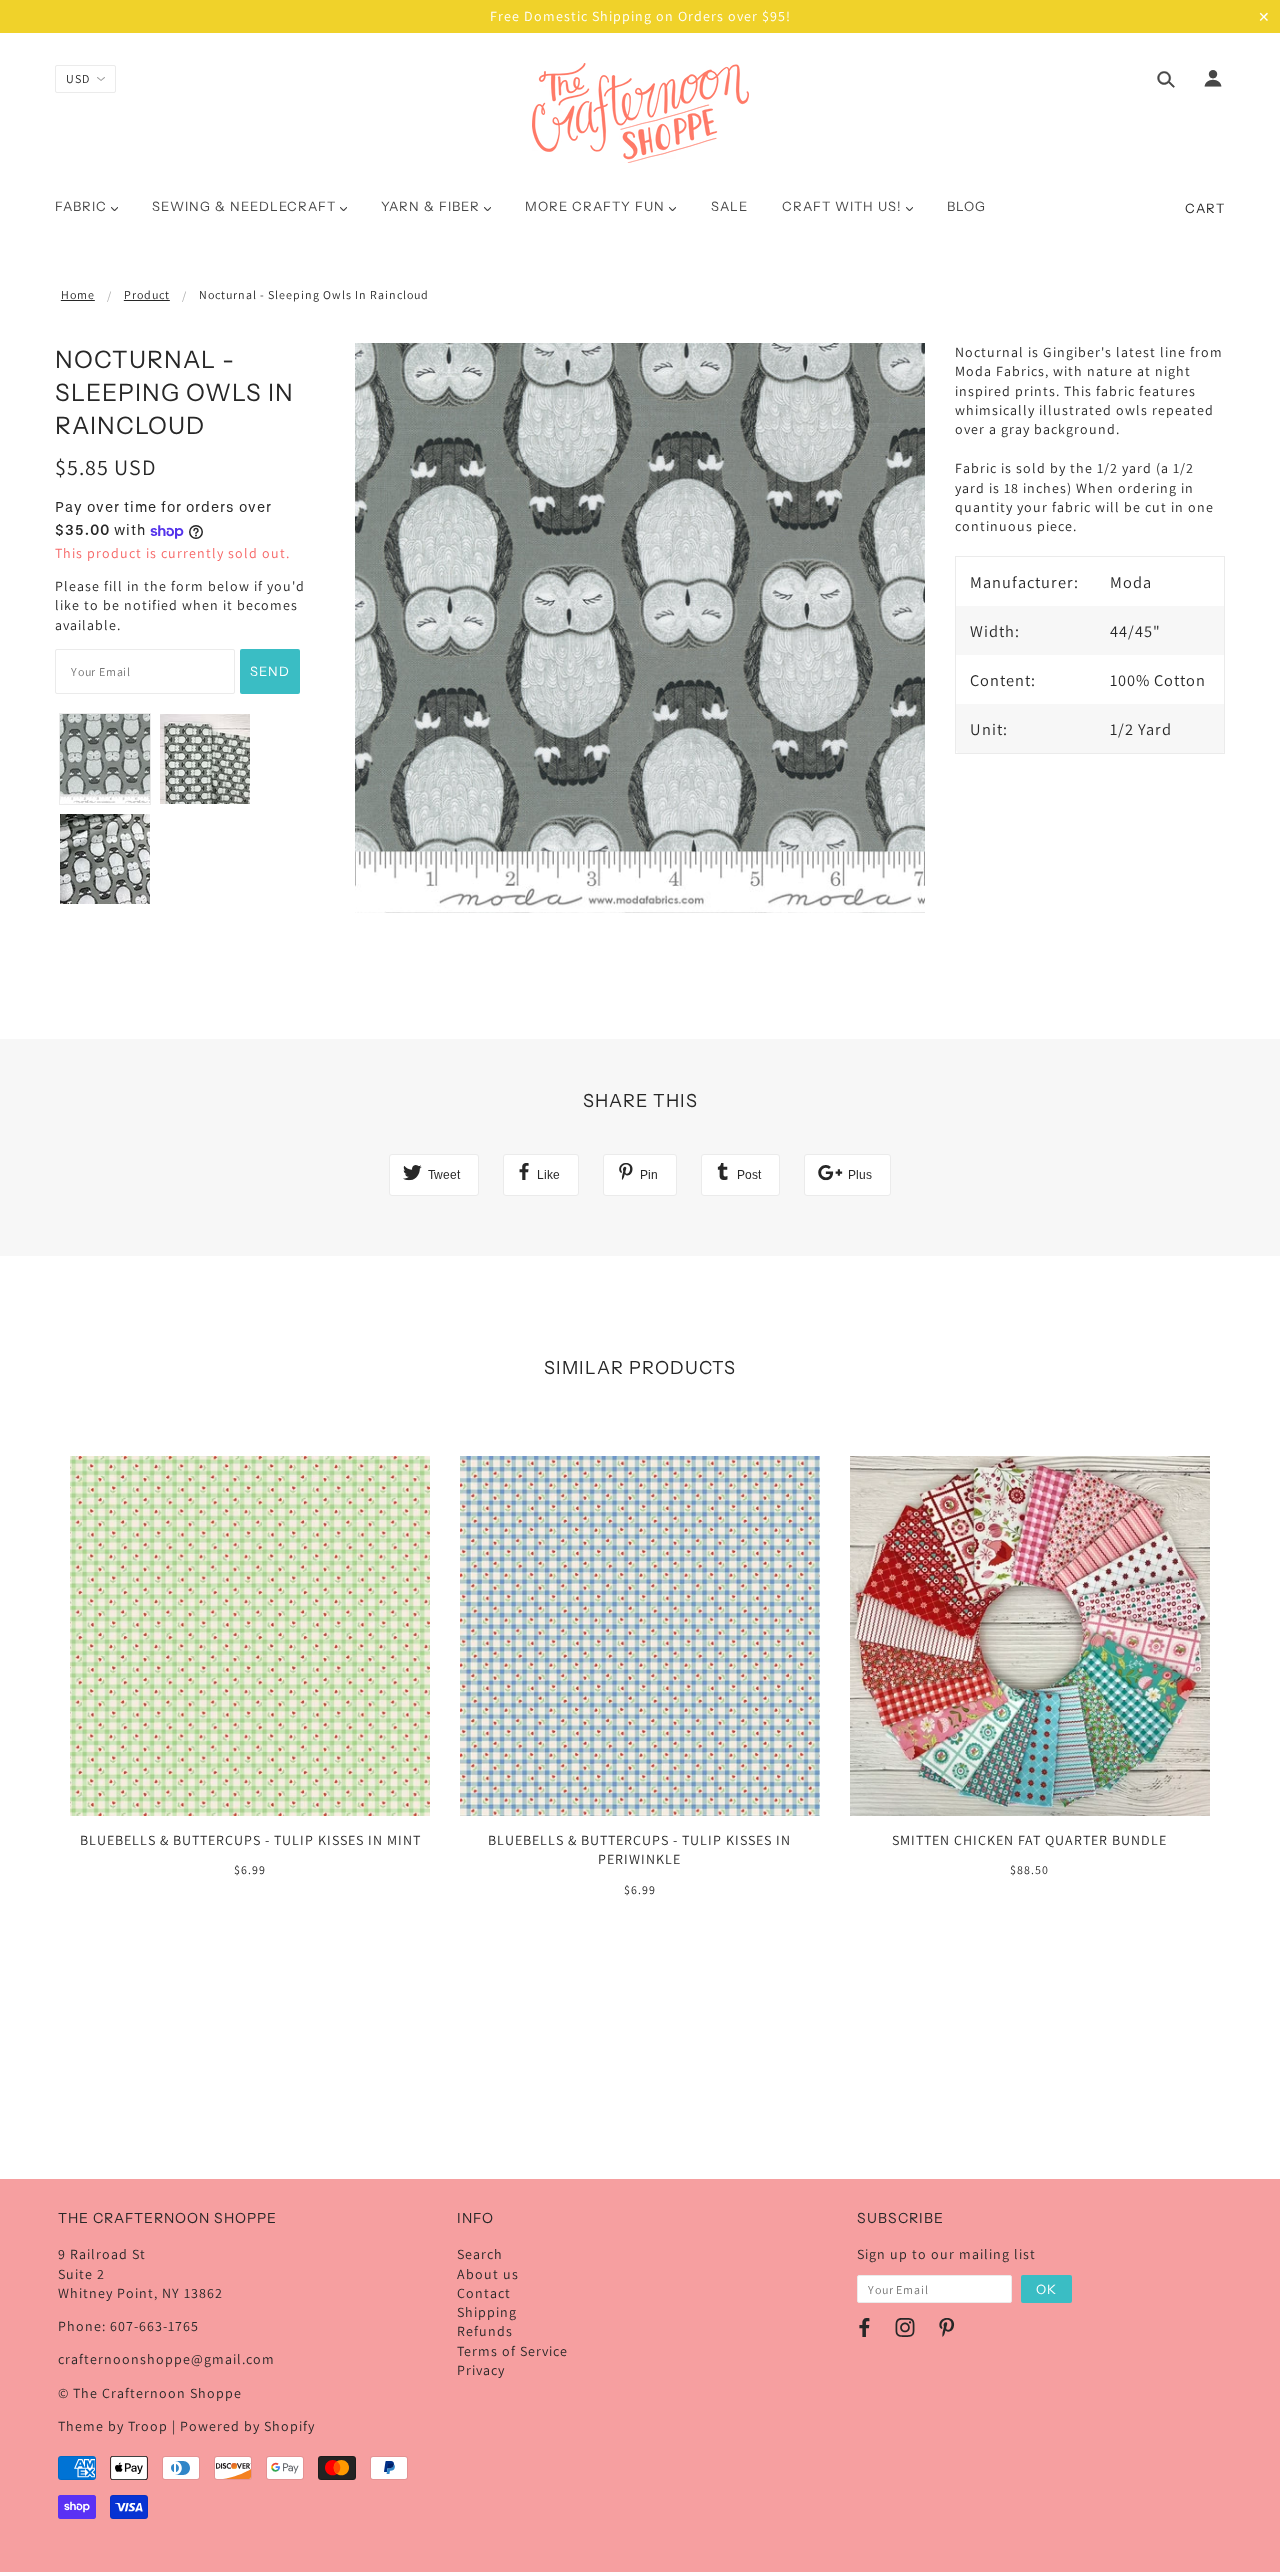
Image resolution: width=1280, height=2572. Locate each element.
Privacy (481, 2370)
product (147, 294)
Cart (1205, 208)
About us (488, 2274)
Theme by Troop (113, 2426)
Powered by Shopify (247, 2426)
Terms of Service (512, 2351)
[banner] (640, 113)
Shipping (487, 2312)
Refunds (485, 2331)
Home (78, 294)
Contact (484, 2293)
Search (480, 2254)
